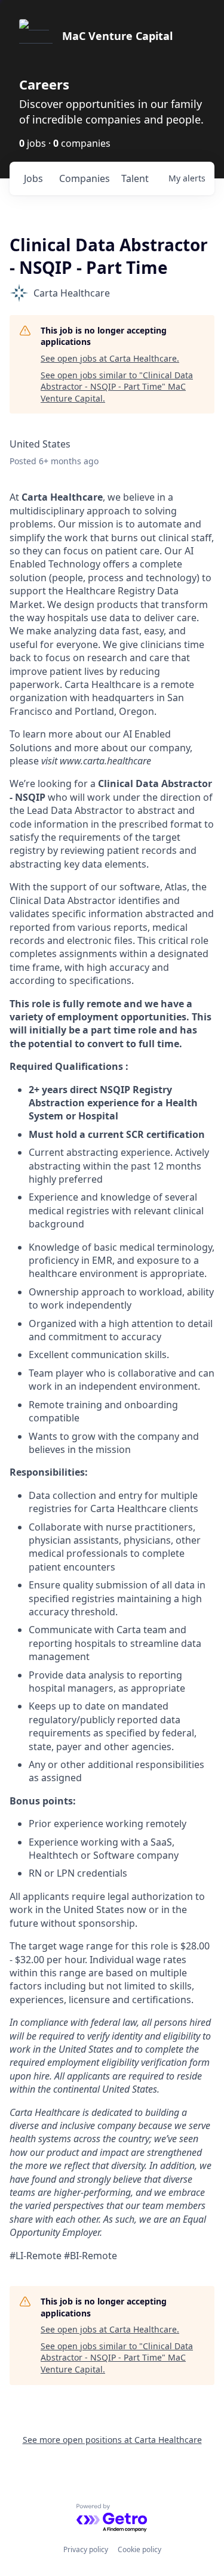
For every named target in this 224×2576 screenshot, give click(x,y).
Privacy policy (86, 2549)
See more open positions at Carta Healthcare (112, 2440)
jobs (33, 178)
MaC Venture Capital (117, 36)
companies (85, 178)
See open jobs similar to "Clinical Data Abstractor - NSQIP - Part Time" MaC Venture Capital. (117, 387)
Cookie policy (139, 2549)
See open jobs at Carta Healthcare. (110, 358)
